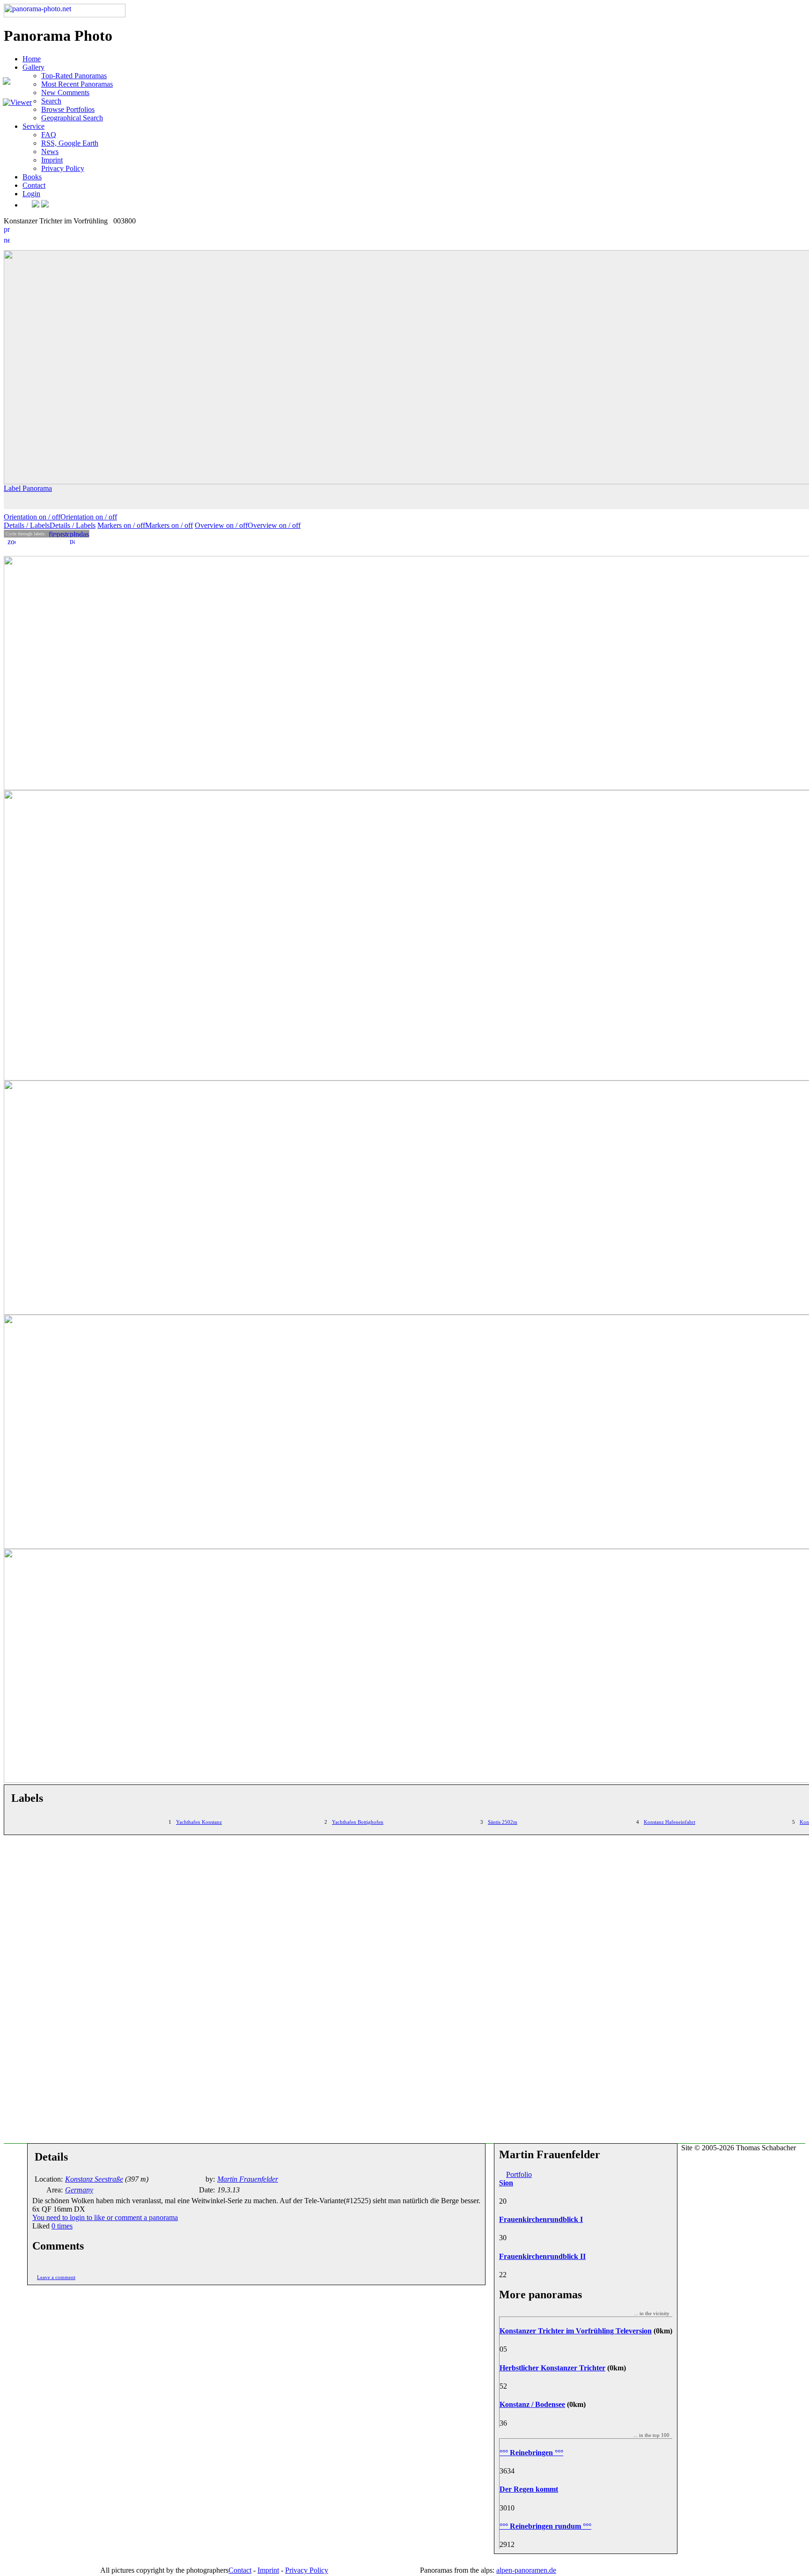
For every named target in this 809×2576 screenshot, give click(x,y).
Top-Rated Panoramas (74, 76)
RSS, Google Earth (70, 143)
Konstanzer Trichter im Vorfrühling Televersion (576, 2331)
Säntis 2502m (503, 1822)
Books (32, 177)
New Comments (65, 93)
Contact (34, 185)
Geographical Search (72, 118)
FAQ (49, 135)
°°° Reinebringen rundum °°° (545, 2526)
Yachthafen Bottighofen (358, 1822)
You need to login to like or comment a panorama (105, 2217)
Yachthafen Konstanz (199, 1822)
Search (51, 101)
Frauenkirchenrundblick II (542, 2256)
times (62, 2226)
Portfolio (519, 2174)
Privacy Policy (63, 168)
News (50, 152)
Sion (506, 2183)
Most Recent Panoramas (77, 84)
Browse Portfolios (68, 109)
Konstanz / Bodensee (532, 2404)
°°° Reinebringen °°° (531, 2453)
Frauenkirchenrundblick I (541, 2219)
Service (33, 126)
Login (31, 194)
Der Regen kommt (529, 2489)
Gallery (33, 67)
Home (32, 59)
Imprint (52, 160)
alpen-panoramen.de (526, 2570)
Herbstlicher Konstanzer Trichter (552, 2368)
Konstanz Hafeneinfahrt (669, 1822)
